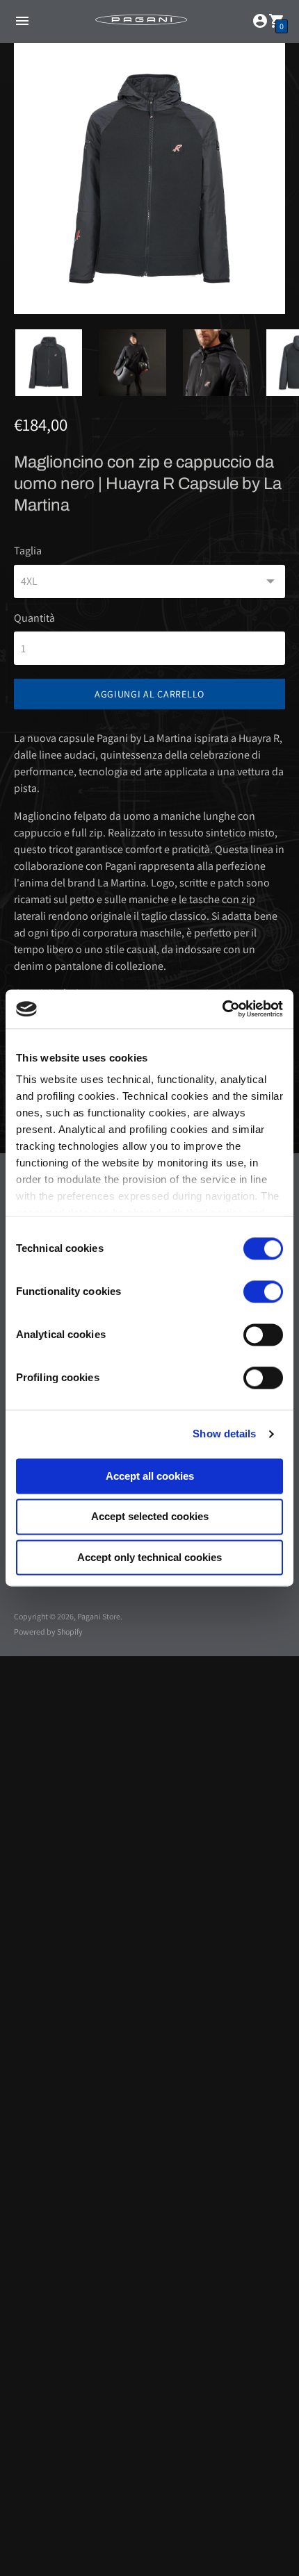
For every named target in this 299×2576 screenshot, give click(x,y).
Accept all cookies (150, 1476)
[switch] (263, 1291)
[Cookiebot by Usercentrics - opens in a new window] (222, 1009)
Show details (224, 1434)
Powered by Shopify (48, 1632)
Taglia (28, 551)
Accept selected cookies (150, 1517)
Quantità (34, 618)
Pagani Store (99, 1616)
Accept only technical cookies (149, 1557)
